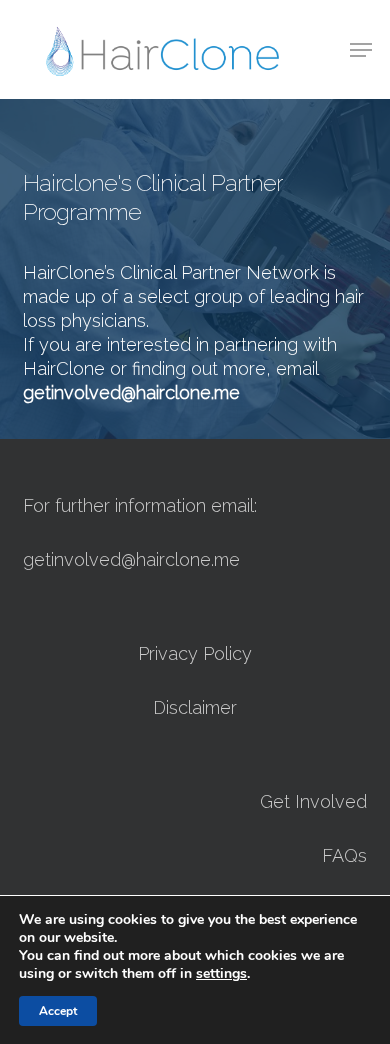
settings (221, 974)
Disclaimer (195, 707)
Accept (58, 1011)
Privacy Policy (195, 653)
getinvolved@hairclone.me (131, 559)
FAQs (344, 855)
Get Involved (313, 801)
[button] (361, 50)
